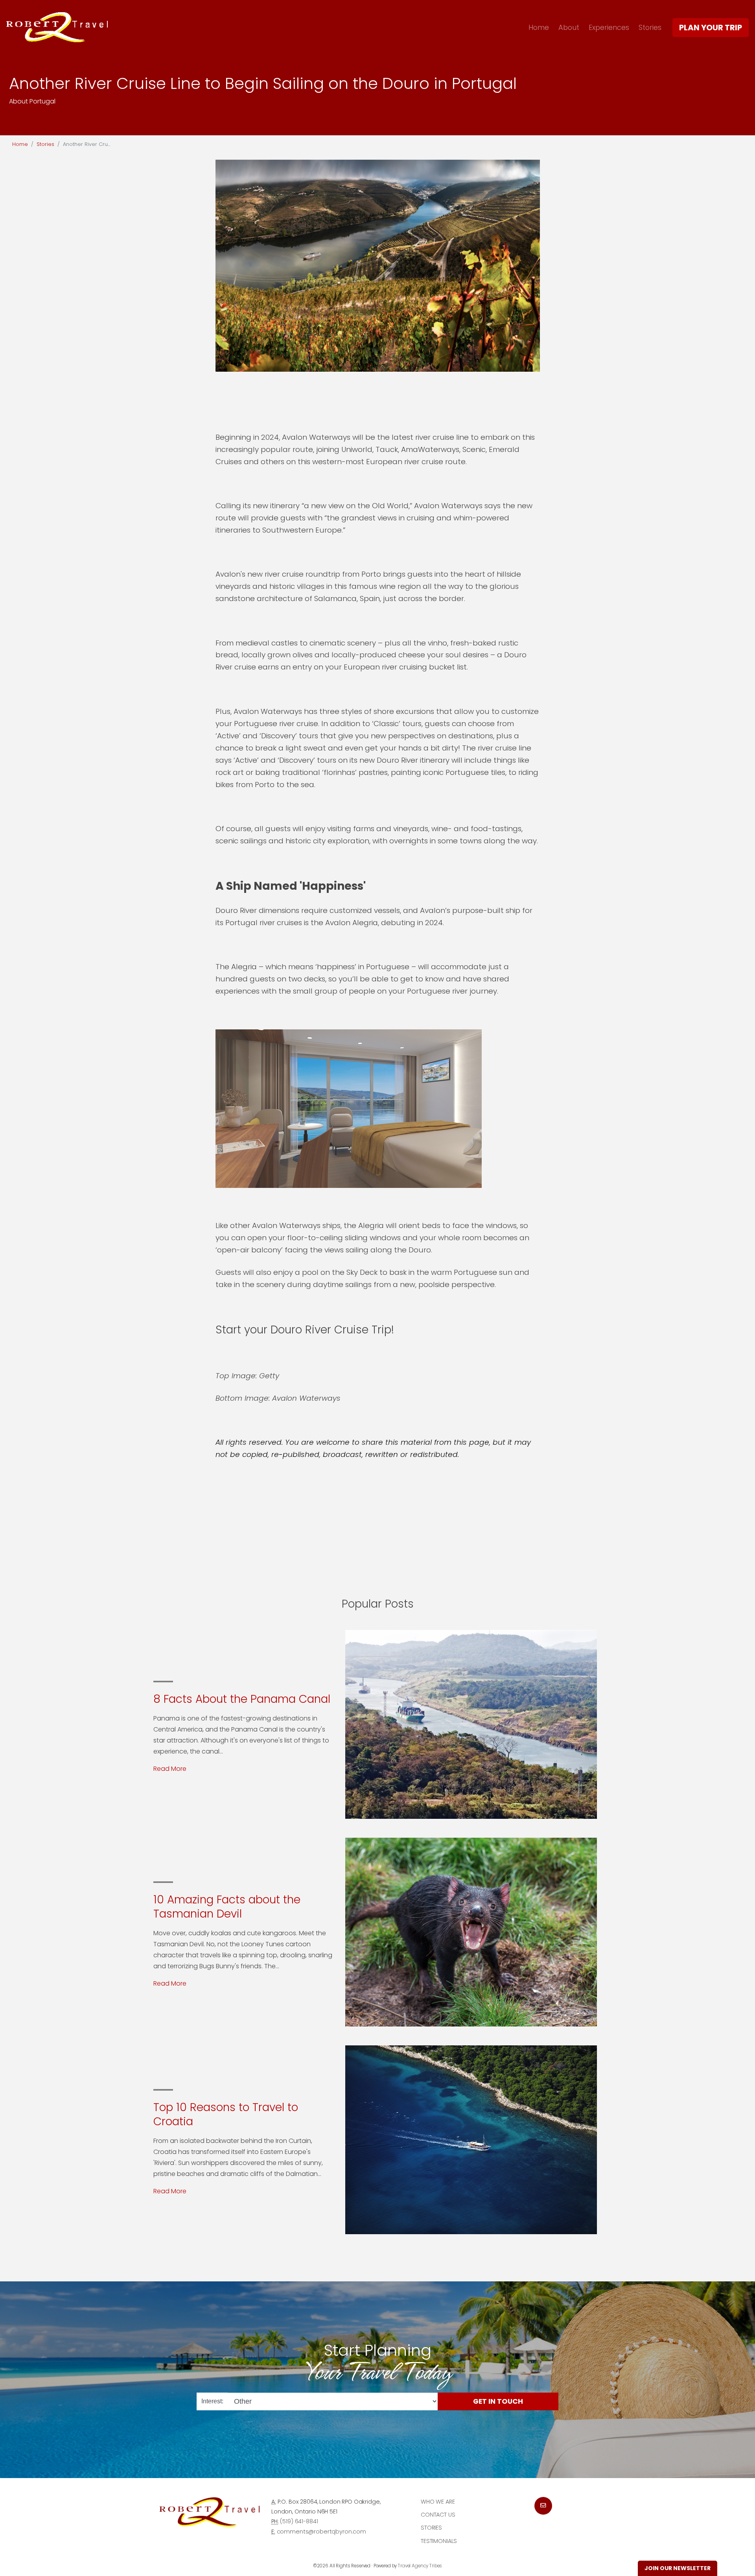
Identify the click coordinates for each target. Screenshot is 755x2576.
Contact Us (438, 2515)
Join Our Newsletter (678, 2568)
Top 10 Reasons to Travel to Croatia (226, 2114)
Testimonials (439, 2541)
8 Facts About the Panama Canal (242, 1699)
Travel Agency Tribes (420, 2566)
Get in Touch (498, 2401)
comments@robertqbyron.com (321, 2532)
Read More (170, 1769)
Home (539, 27)
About (569, 27)
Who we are (438, 2502)
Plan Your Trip (711, 28)
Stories (650, 27)
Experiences (609, 27)
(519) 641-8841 (299, 2521)
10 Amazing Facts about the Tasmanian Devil (227, 1907)
